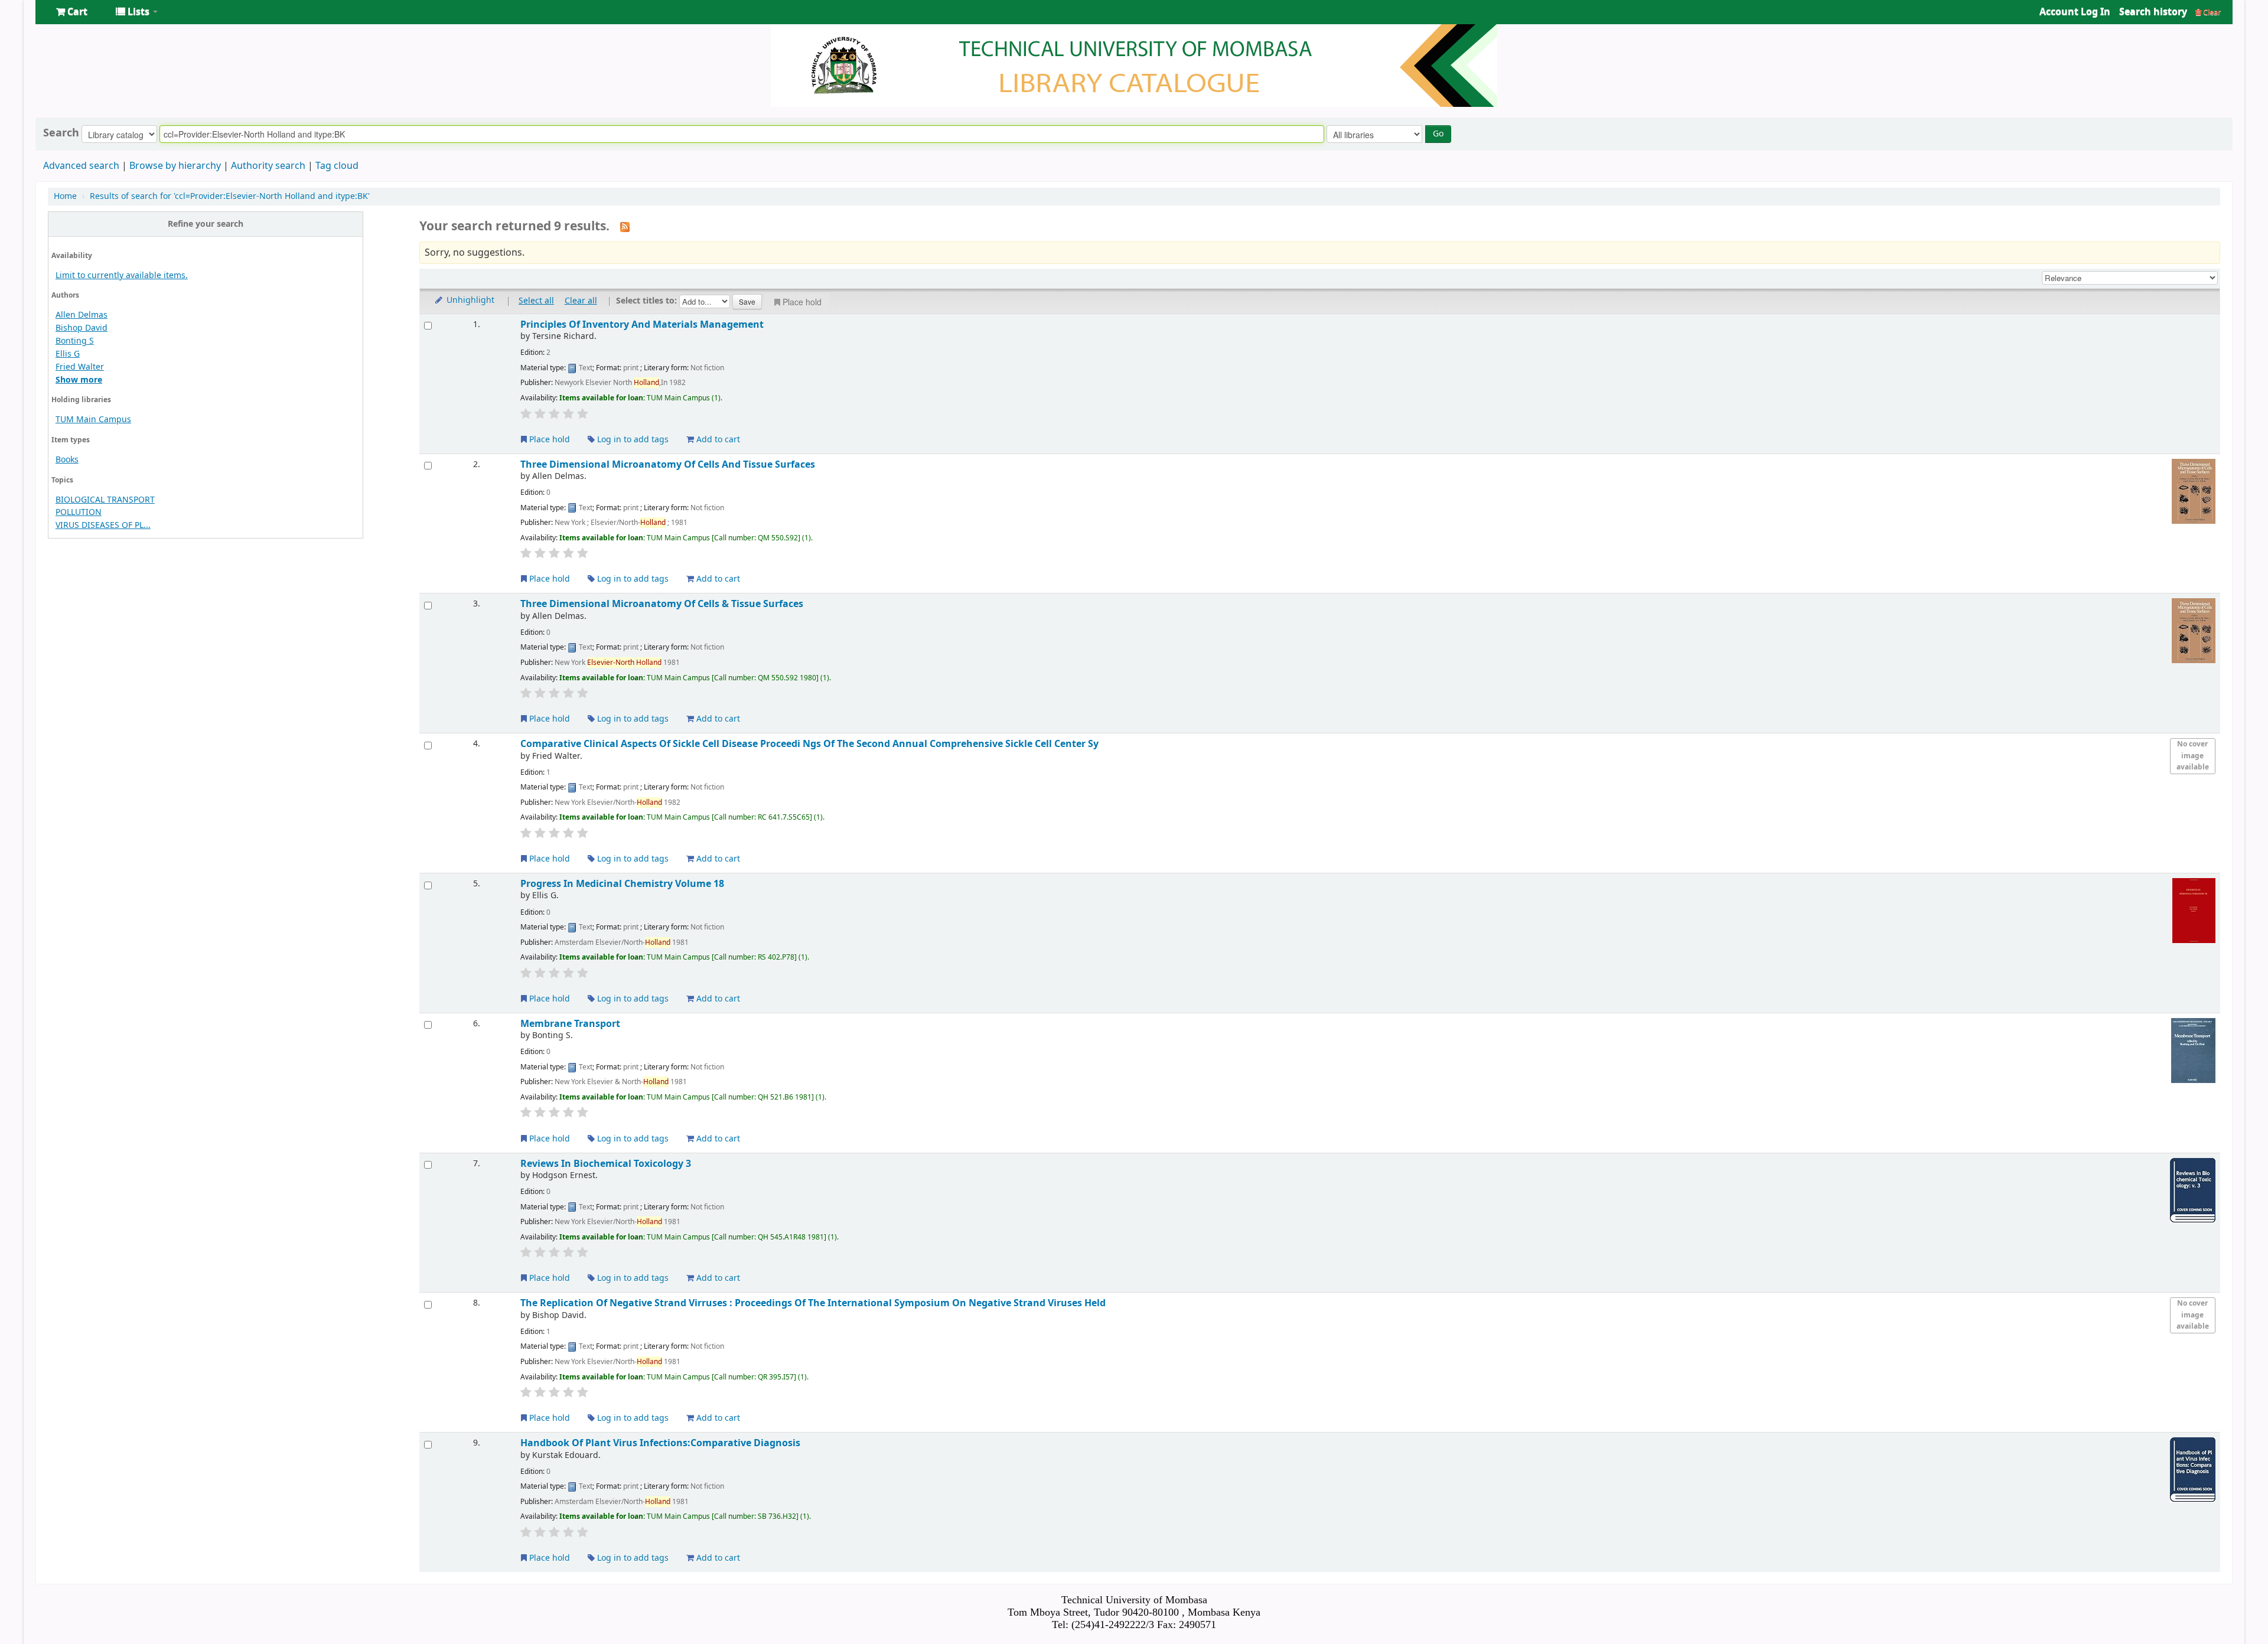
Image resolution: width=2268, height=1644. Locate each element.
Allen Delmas (82, 315)
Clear (2211, 12)
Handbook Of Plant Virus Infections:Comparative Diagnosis (660, 1443)
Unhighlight (469, 300)
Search (61, 133)
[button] (72, 12)
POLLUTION (79, 512)
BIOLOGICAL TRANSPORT (105, 500)
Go (1438, 134)
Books (67, 460)
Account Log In (2075, 12)
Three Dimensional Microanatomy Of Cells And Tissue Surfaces (668, 464)
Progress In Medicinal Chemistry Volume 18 (622, 884)
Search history (2153, 12)
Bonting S (75, 341)
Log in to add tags (632, 440)
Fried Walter (80, 367)
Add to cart (717, 440)
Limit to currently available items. (122, 275)
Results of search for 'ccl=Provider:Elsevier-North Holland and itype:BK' (230, 196)
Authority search (268, 166)
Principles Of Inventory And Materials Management (642, 324)
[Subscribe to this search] (625, 227)
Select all (536, 301)
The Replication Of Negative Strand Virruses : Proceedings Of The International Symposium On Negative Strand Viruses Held (813, 1303)
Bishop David (82, 328)
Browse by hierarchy (175, 166)
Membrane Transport (570, 1024)
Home (65, 196)
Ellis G (68, 354)
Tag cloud (337, 166)
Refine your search (206, 224)
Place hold (802, 302)
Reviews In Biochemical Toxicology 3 (606, 1164)
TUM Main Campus (93, 420)
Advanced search (81, 166)
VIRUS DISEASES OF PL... (103, 525)
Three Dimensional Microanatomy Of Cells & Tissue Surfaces (662, 604)
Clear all (581, 301)
